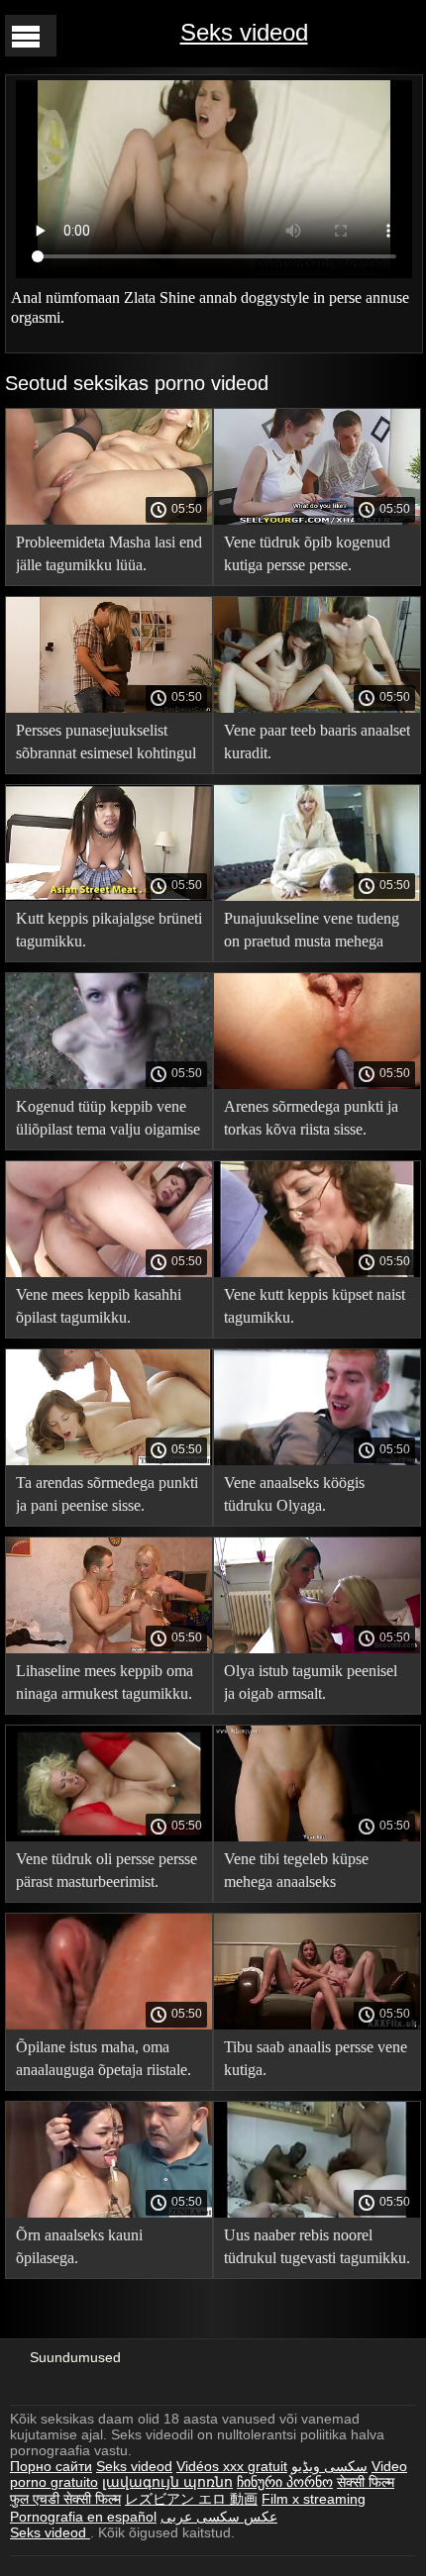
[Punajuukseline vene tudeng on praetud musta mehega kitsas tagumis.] (317, 896)
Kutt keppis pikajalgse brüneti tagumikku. (109, 930)
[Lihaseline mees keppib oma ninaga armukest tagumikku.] (109, 1648)
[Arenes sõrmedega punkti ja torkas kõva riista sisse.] (317, 1084)
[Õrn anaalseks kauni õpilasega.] (109, 2213)
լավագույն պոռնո (167, 2482)
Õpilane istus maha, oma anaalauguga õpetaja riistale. (104, 2058)
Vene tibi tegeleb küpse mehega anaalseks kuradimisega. (296, 1874)
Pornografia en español (83, 2517)
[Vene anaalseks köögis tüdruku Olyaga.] (317, 1460)
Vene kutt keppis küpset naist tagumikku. (315, 1306)
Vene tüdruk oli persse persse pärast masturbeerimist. (106, 1870)
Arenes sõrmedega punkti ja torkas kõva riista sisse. (311, 1118)
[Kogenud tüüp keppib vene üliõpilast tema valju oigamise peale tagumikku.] (109, 1084)
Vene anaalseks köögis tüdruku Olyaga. (294, 1494)
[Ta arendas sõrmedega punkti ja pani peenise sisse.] (109, 1460)
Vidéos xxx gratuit (232, 2466)
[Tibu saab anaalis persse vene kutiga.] (317, 2025)
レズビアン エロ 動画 (191, 2499)
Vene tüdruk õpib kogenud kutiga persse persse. (307, 553)
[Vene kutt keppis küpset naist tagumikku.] (317, 1272)
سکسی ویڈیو (329, 2466)
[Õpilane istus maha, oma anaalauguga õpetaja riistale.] (109, 2025)
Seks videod (244, 32)
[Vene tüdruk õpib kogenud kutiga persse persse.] (317, 520)
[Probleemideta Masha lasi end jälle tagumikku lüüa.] (109, 520)
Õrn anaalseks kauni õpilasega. (79, 2246)
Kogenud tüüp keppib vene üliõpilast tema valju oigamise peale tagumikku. (108, 1121)
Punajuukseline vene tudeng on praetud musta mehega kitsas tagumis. (312, 933)
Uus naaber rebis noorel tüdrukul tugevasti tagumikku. (317, 2246)
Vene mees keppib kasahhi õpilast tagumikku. (99, 1306)
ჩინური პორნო (285, 2482)
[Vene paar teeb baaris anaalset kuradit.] (317, 708)
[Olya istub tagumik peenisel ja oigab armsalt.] (317, 1648)
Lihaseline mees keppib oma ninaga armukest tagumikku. (105, 1682)
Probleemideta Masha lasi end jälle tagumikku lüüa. (109, 553)
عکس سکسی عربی (219, 2517)
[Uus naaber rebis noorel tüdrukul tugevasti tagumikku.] (317, 2213)
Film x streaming (314, 2499)
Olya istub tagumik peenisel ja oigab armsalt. (311, 1682)
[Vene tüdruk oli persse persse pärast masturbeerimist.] (109, 1836)
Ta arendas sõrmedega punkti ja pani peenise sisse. (107, 1494)
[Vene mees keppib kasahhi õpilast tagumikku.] (109, 1272)
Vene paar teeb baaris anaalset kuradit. (317, 742)
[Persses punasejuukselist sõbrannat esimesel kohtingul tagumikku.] (109, 708)
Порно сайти (51, 2466)
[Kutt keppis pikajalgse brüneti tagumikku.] (109, 896)
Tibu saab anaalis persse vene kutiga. (316, 2058)
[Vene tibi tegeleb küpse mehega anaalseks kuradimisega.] (317, 1836)
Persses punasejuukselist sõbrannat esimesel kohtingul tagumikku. (106, 745)
